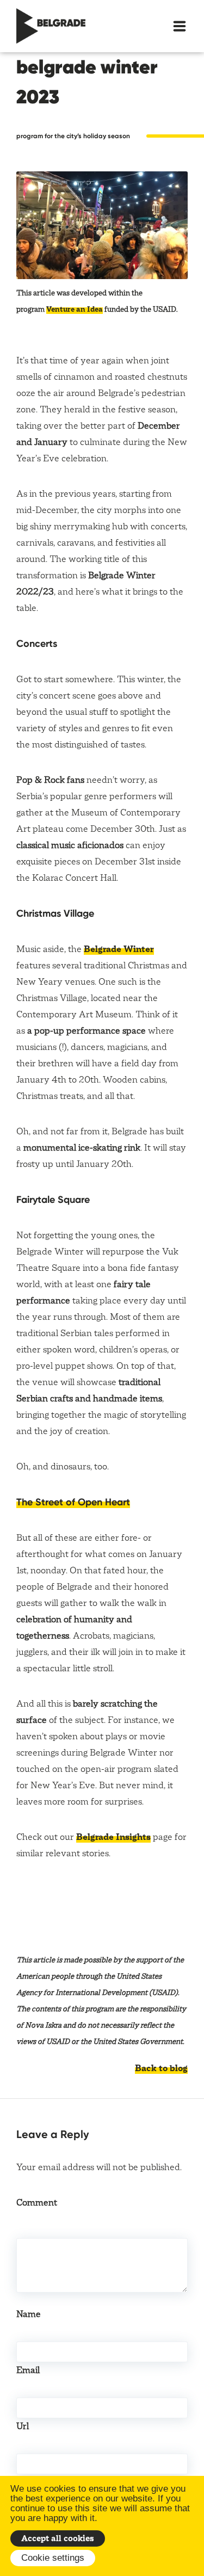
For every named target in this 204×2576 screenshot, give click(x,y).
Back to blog (161, 2068)
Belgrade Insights (113, 1837)
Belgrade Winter (119, 949)
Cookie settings (53, 2558)
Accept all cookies (58, 2538)
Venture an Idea (75, 309)
